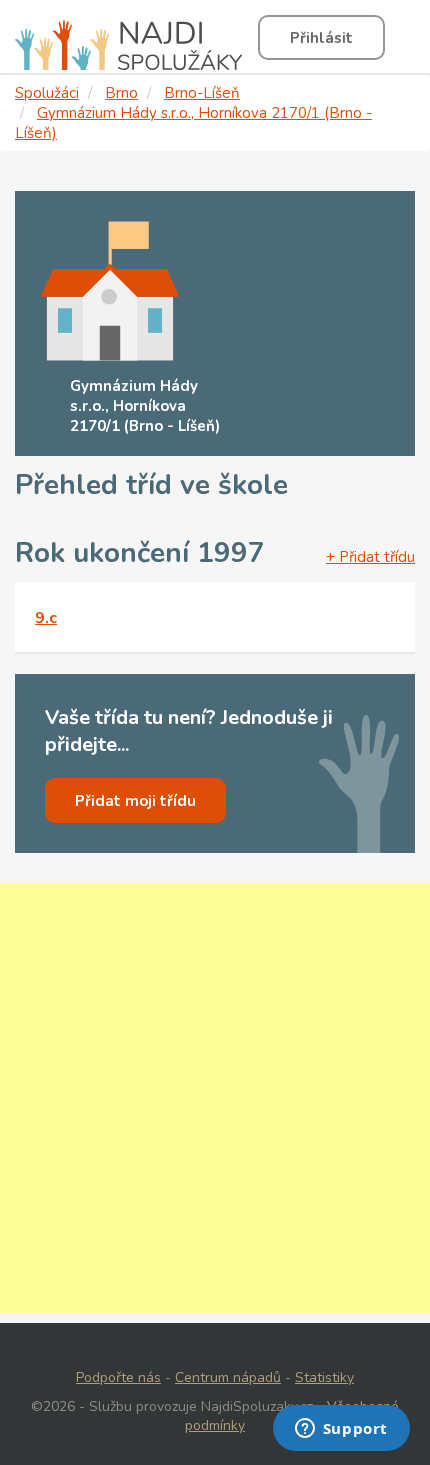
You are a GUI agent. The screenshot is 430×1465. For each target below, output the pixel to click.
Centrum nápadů (228, 1377)
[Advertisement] (215, 1098)
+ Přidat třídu (370, 557)
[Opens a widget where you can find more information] (341, 1430)
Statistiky (324, 1377)
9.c (46, 618)
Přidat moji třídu (135, 801)
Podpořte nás (118, 1377)
